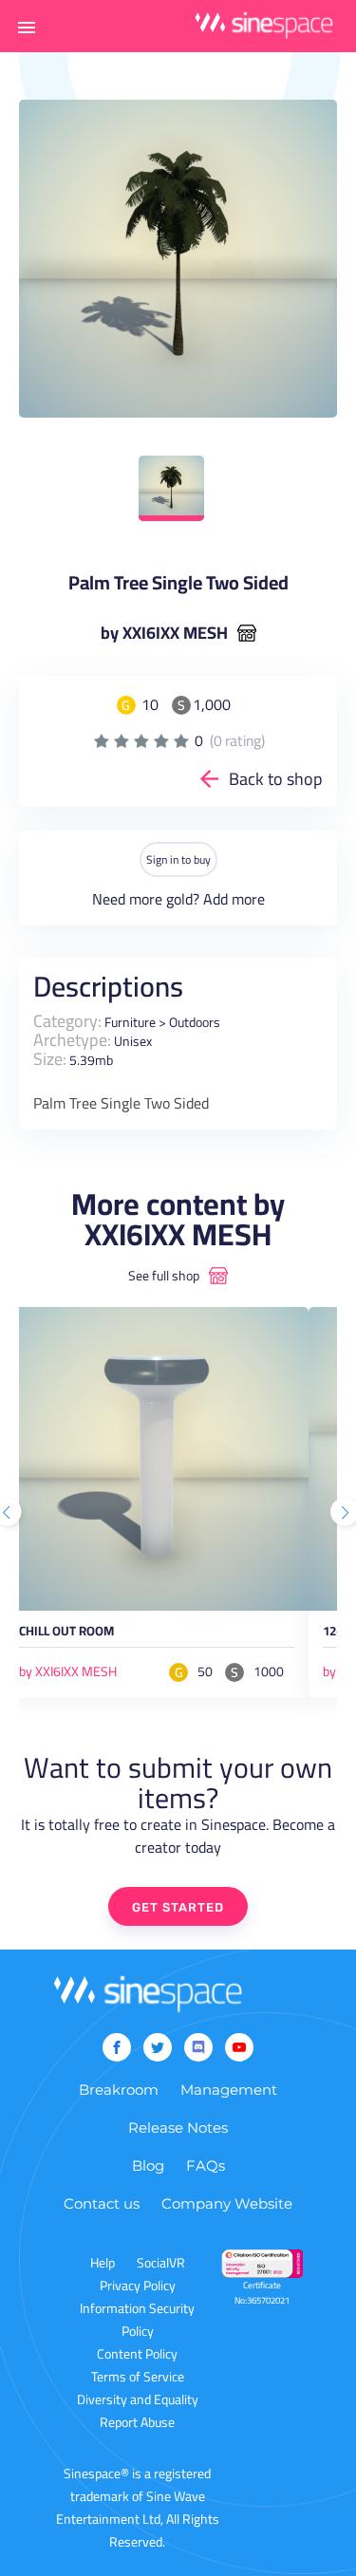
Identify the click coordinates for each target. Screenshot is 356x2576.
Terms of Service (138, 2377)
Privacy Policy (138, 2286)
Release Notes (178, 2128)
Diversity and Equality (138, 2399)
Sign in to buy (178, 859)
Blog (148, 2165)
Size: (50, 1059)
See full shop (164, 1276)
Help (103, 2263)
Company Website (227, 2203)
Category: (67, 1021)
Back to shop (276, 779)
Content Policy (137, 2354)
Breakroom (119, 2090)
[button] (27, 27)
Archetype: (72, 1040)
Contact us (102, 2203)
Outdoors (195, 1022)
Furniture (130, 1022)
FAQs (206, 2165)
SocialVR (161, 2263)
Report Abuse (137, 2422)
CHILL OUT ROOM (66, 1634)
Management (229, 2090)
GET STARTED (178, 1907)
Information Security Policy (137, 2320)
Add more (234, 899)
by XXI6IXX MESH (164, 633)
